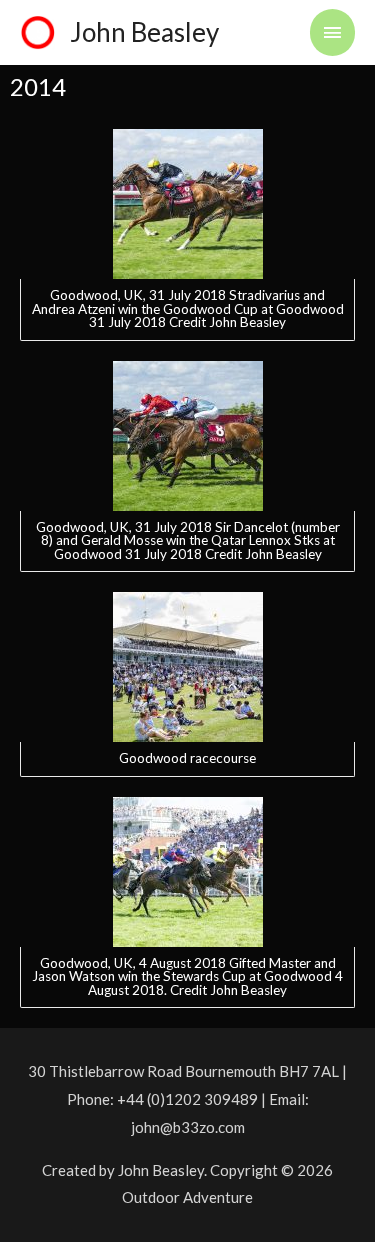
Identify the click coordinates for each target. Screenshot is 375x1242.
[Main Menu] (333, 32)
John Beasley (144, 32)
